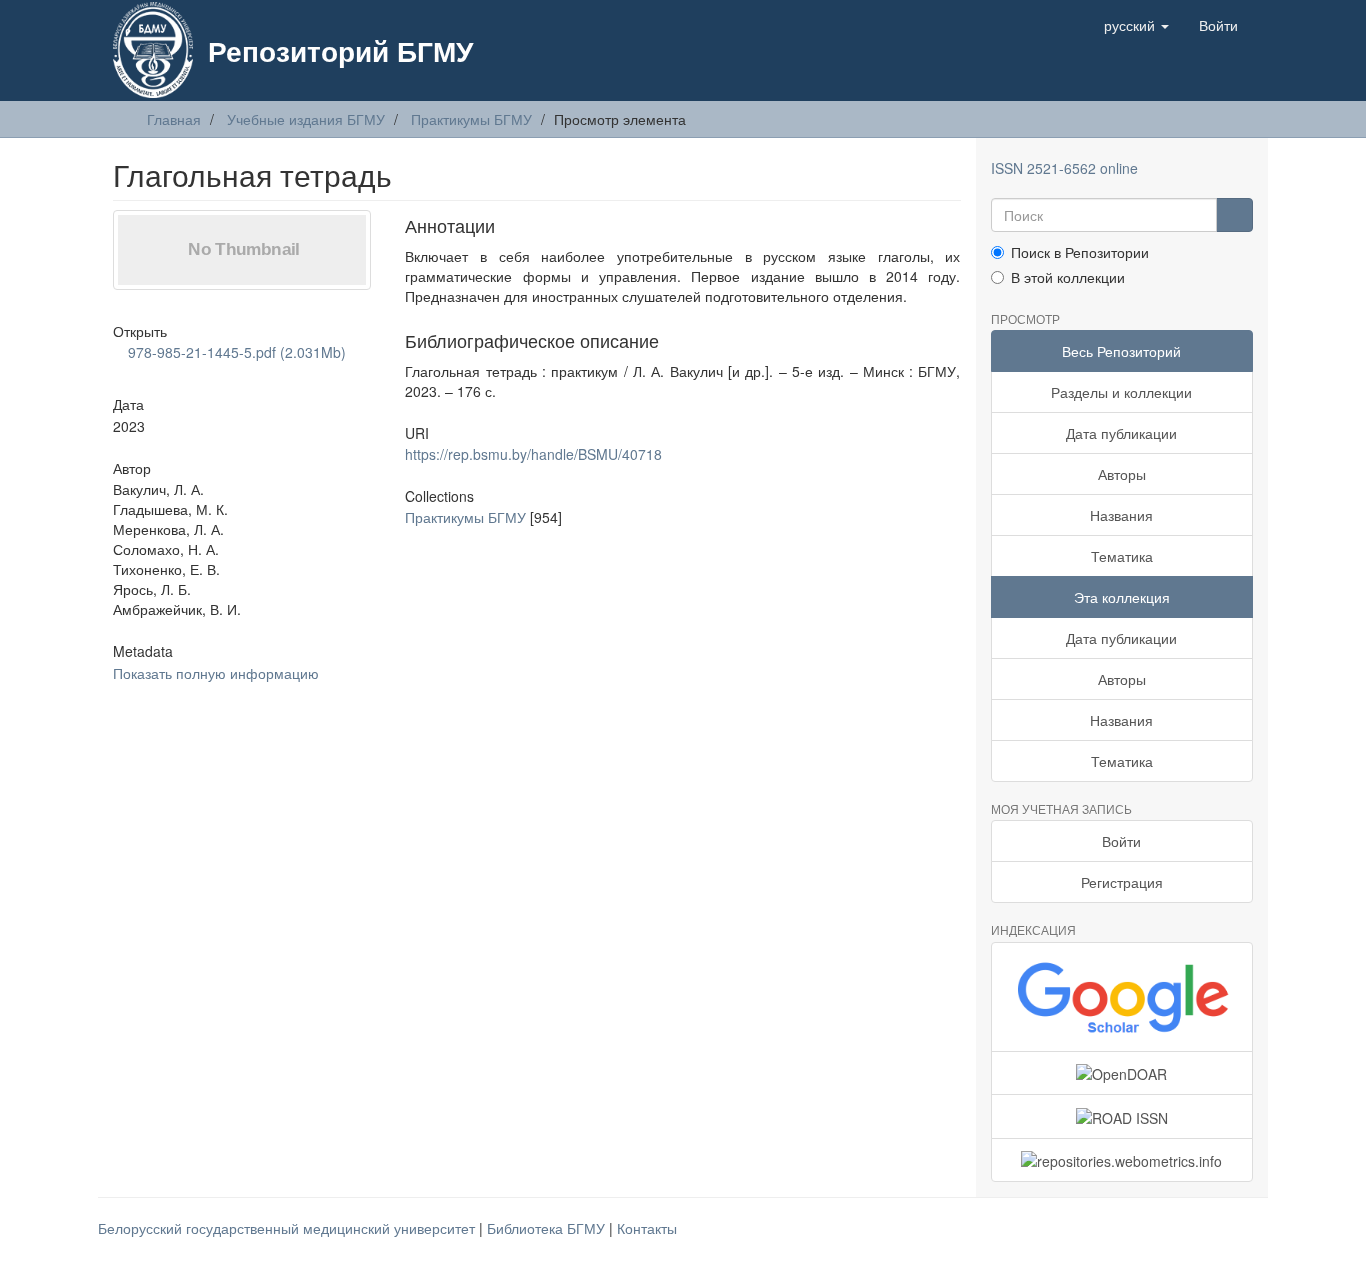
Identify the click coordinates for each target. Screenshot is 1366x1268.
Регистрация (1122, 882)
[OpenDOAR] (1122, 1073)
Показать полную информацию (216, 673)
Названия (1121, 515)
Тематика (1122, 556)
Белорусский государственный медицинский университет (288, 1228)
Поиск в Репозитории (1080, 252)
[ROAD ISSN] (1122, 1116)
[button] (1136, 25)
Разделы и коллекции (1121, 392)
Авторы (1122, 474)
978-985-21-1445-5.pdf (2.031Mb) (235, 352)
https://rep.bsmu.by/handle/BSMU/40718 (533, 454)
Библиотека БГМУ (548, 1228)
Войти (1121, 841)
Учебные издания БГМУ (306, 119)
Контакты (647, 1228)
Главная (174, 119)
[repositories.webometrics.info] (1122, 1160)
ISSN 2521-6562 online (1064, 168)
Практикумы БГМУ (471, 119)
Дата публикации (1121, 433)
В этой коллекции (1068, 277)
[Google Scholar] (1122, 997)
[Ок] (1234, 215)
